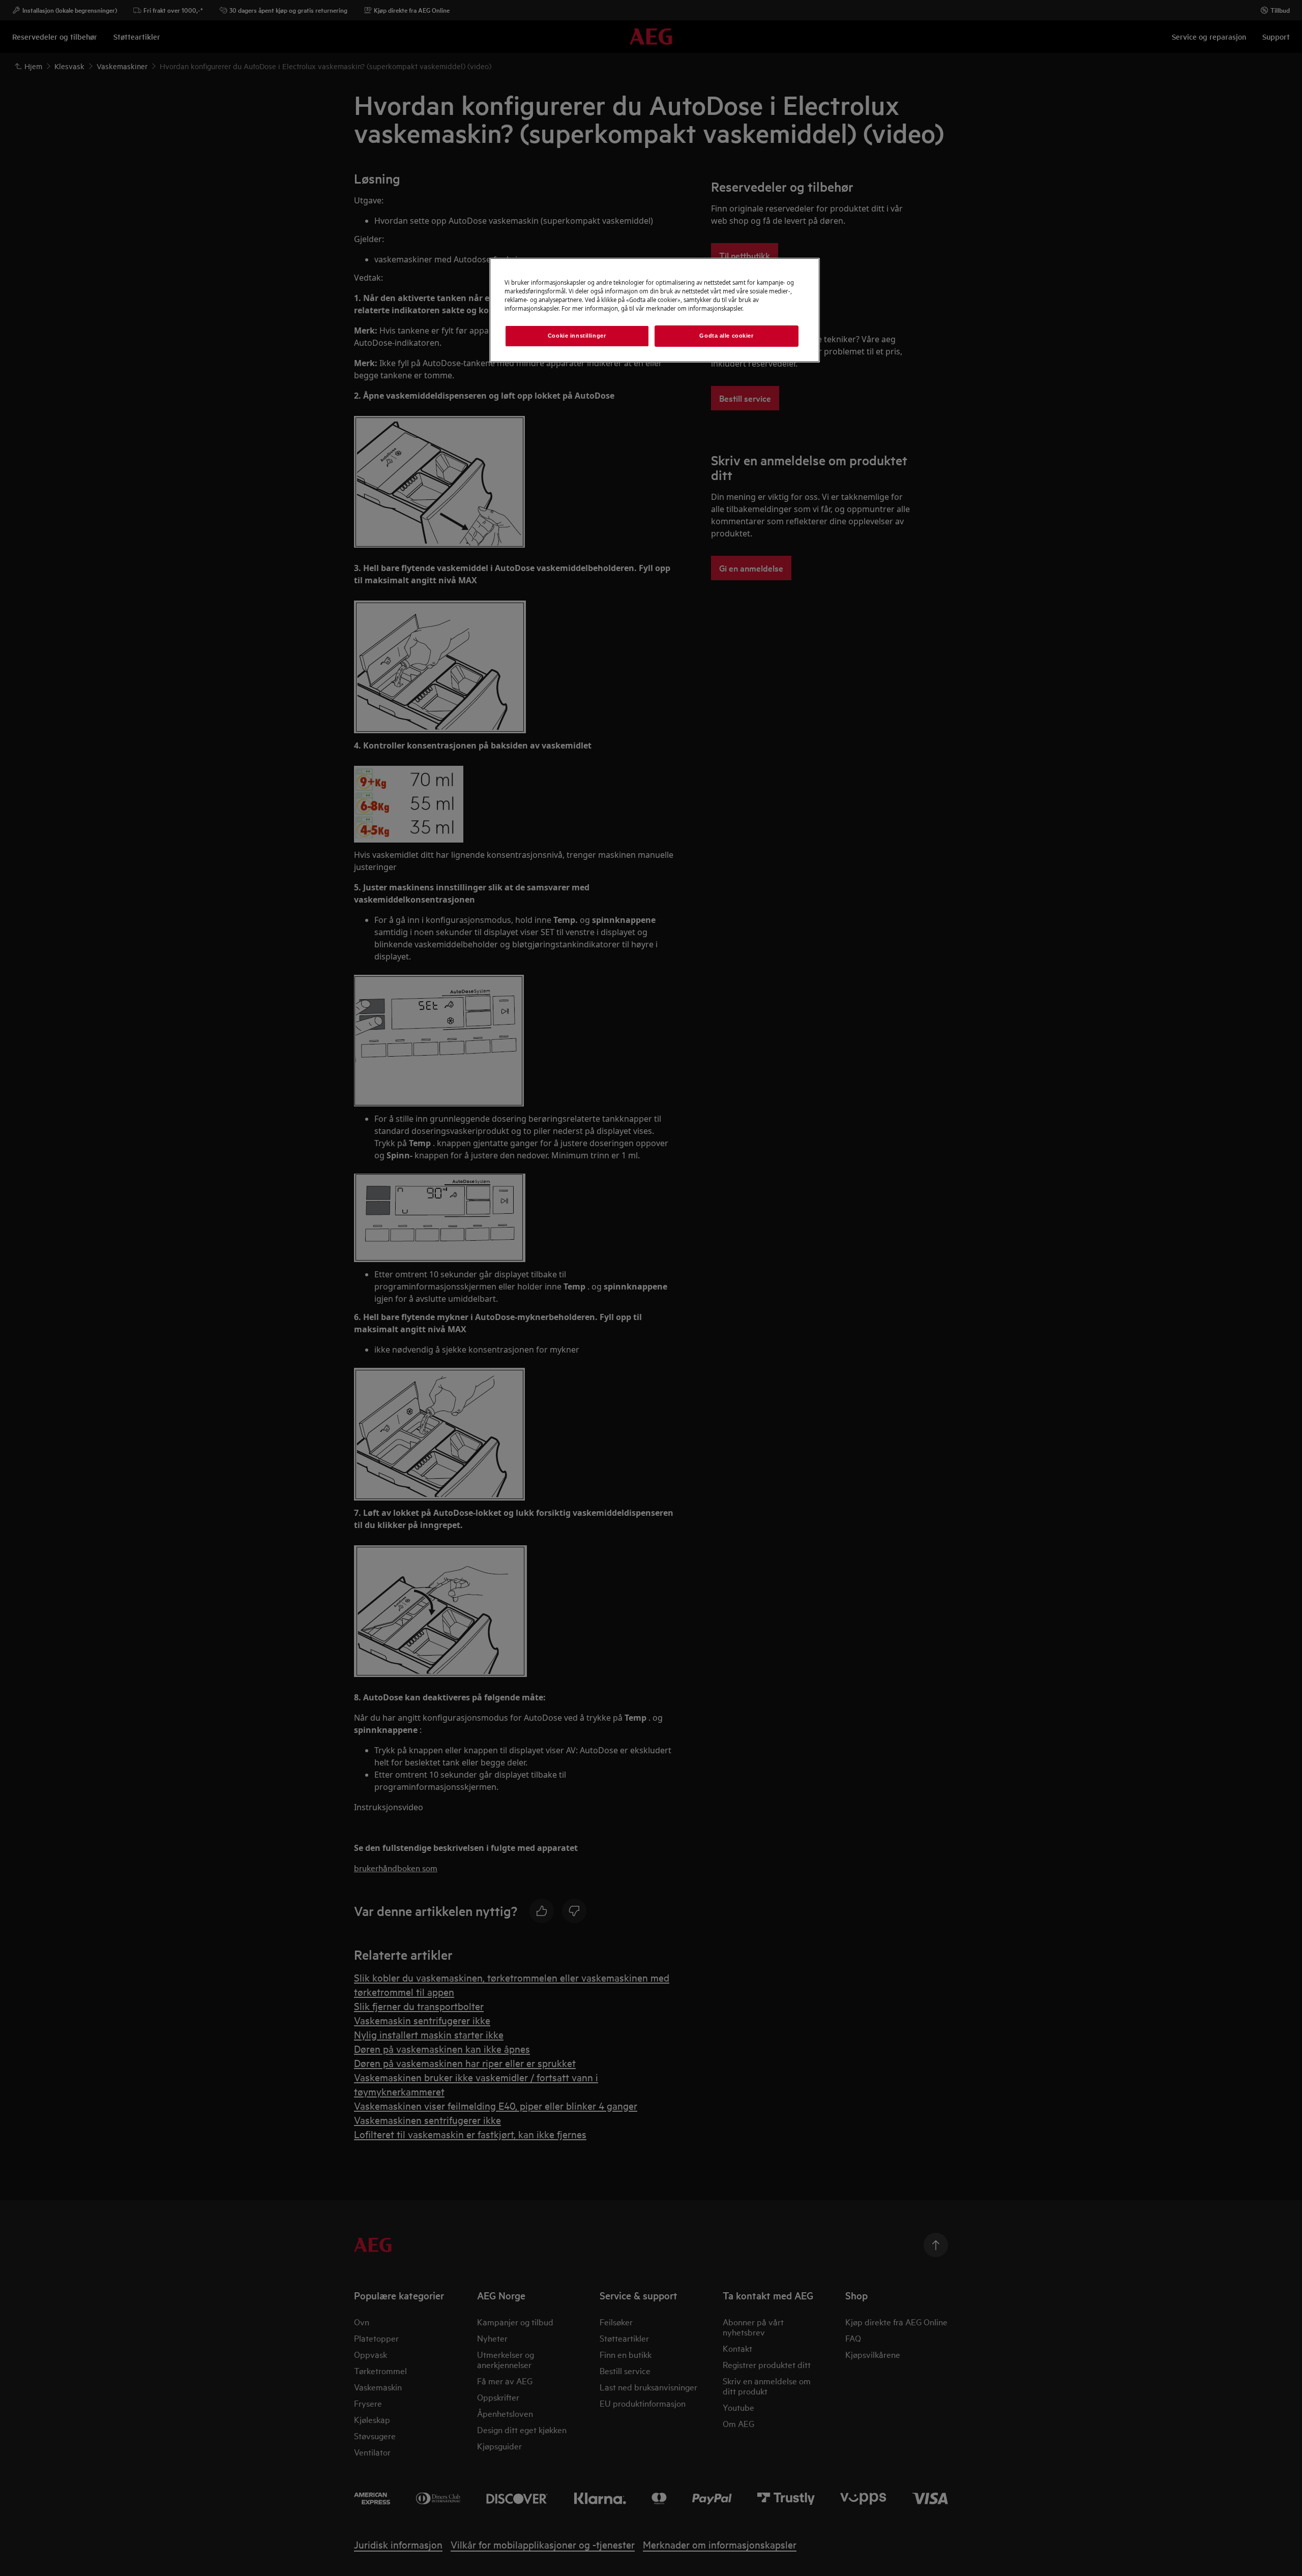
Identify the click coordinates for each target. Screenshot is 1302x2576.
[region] (655, 310)
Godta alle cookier (726, 336)
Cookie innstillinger (577, 336)
